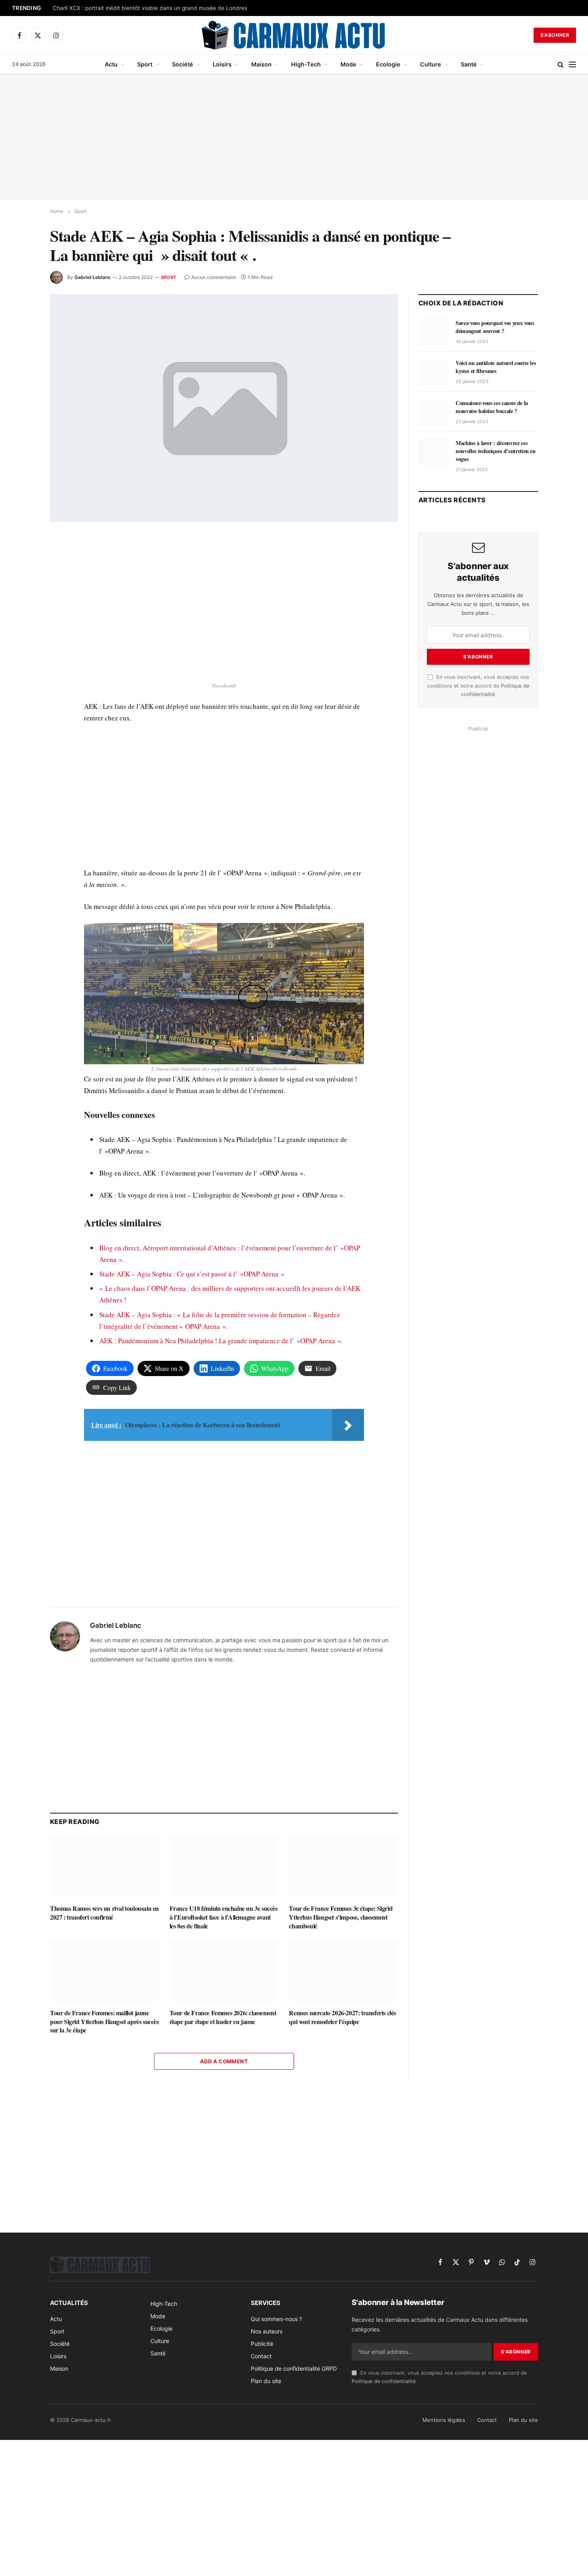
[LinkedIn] (22, 597)
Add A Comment (224, 2061)
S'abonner (555, 35)
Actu (111, 64)
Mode (348, 64)
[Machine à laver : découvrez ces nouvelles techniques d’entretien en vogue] (433, 452)
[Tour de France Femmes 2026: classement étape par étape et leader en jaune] (224, 1971)
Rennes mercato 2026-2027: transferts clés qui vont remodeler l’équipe (342, 2017)
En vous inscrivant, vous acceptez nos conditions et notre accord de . (478, 686)
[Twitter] (22, 579)
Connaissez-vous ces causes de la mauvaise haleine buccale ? (492, 407)
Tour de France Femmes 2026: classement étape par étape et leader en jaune (223, 2017)
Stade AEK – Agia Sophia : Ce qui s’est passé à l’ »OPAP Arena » (192, 1274)
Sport (145, 64)
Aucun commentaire (214, 277)
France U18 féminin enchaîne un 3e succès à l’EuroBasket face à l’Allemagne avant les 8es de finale (224, 1917)
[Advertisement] (294, 138)
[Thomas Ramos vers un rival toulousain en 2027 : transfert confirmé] (105, 1867)
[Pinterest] (22, 616)
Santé (469, 64)
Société (183, 64)
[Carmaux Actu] (294, 35)
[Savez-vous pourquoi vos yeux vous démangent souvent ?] (433, 332)
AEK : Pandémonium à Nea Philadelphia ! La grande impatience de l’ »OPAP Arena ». (221, 1341)
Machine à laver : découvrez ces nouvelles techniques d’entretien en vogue (496, 451)
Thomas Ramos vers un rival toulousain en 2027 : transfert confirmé (104, 1913)
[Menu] (572, 65)
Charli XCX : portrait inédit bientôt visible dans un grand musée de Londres (150, 8)
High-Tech (306, 64)
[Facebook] (22, 560)
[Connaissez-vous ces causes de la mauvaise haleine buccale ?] (433, 412)
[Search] (561, 65)
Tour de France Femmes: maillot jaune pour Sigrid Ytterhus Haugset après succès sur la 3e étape (104, 2021)
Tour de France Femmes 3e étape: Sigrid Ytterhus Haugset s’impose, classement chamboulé (341, 1917)
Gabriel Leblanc (93, 277)
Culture (431, 64)
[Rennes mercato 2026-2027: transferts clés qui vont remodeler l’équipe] (343, 1971)
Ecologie (388, 64)
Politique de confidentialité (384, 2381)
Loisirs (222, 64)
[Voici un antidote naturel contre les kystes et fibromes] (433, 372)
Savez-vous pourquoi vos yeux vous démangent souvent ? (495, 327)
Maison (261, 64)
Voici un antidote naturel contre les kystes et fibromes (496, 367)
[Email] (22, 634)
